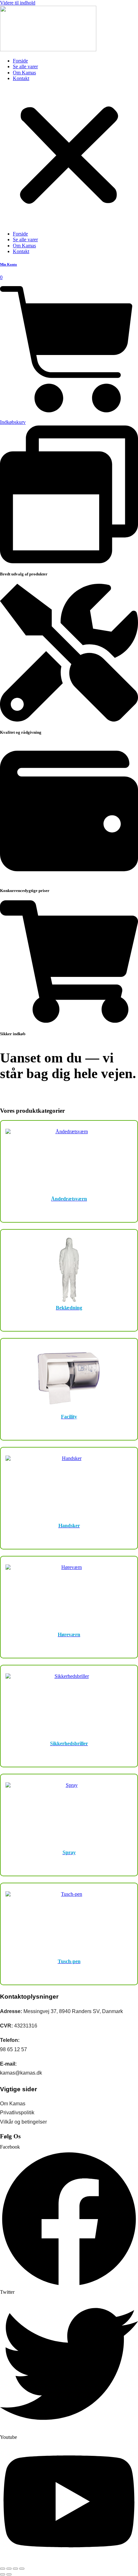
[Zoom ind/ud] (3, 2569)
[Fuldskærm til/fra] (9, 2569)
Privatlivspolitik (17, 2113)
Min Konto (9, 264)
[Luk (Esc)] (22, 2569)
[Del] (15, 2569)
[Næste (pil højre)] (9, 2574)
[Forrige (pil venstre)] (3, 2574)
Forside (20, 61)
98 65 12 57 (13, 2049)
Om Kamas (24, 73)
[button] (69, 156)
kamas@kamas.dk (21, 2073)
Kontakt (21, 78)
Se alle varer (25, 66)
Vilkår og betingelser (23, 2122)
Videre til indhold (18, 3)
